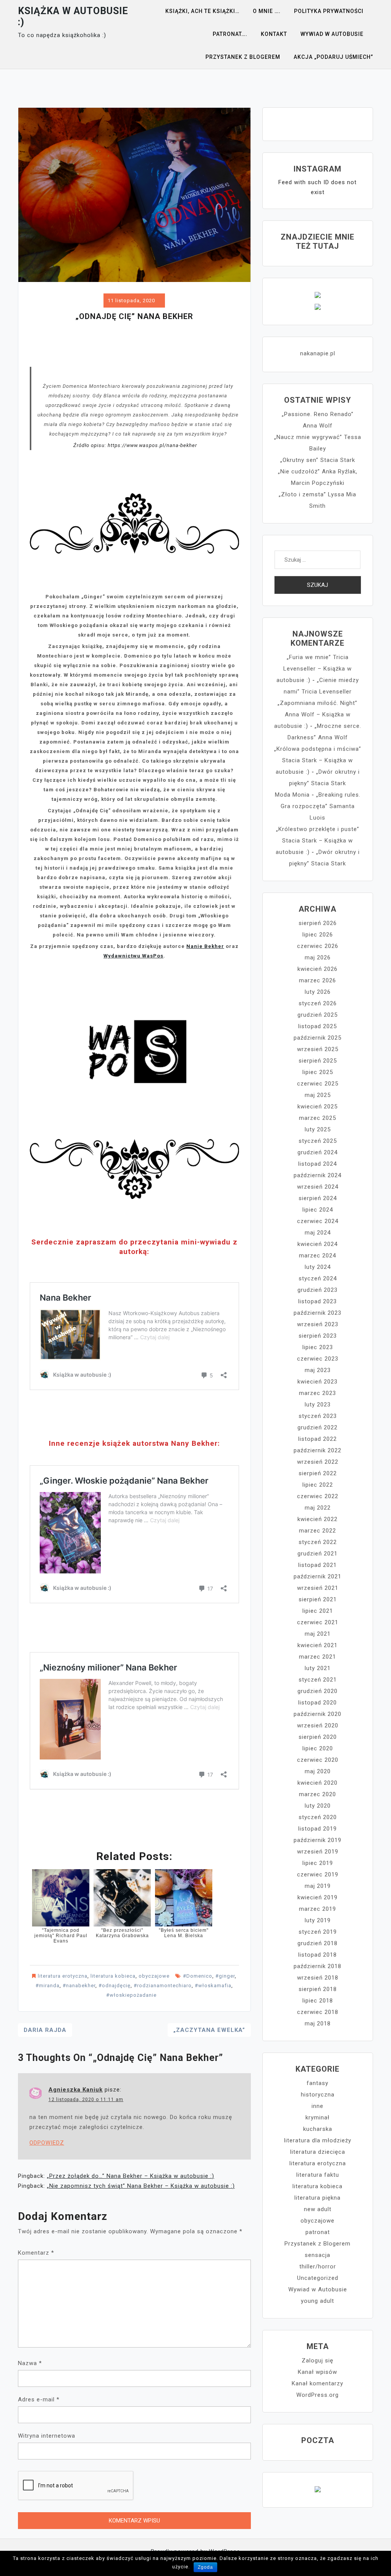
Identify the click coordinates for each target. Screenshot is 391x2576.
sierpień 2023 (318, 1336)
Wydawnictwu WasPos (133, 956)
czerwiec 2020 (318, 1760)
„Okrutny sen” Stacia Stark (318, 460)
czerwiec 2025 (318, 1084)
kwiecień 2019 (317, 1897)
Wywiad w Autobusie (318, 2289)
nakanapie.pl (318, 353)
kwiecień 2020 (317, 1783)
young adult (317, 2301)
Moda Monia (292, 795)
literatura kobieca (113, 1976)
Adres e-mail (39, 2399)
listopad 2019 (317, 1829)
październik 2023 (317, 1313)
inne (317, 2106)
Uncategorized (318, 2278)
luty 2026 (318, 992)
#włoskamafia (213, 1985)
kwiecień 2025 (317, 1107)
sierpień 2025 (318, 1061)
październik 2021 (317, 1576)
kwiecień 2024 (317, 1244)
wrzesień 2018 (318, 1978)
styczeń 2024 (318, 1278)
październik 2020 (317, 1714)
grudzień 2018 (317, 1943)
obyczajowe (154, 1976)
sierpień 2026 (318, 923)
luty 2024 (318, 1267)
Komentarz (36, 2253)
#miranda (48, 1985)
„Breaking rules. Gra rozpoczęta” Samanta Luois (321, 806)
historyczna (318, 2095)
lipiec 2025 (318, 1072)
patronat (318, 2232)
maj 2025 (318, 1095)
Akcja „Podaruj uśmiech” (333, 57)
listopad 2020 (317, 1703)
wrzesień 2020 (318, 1725)
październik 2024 (317, 1175)
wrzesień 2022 (318, 1462)
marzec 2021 (317, 1657)
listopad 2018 (317, 1955)
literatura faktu (318, 2175)
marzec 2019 (317, 1909)
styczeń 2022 (318, 1542)
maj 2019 (318, 1886)
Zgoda (205, 2567)
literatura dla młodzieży (318, 2140)
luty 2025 (318, 1129)
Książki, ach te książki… (202, 11)
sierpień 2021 (318, 1599)
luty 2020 (318, 1806)
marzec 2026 (317, 980)
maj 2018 (318, 2024)
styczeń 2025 (318, 1141)
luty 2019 (318, 1920)
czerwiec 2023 (318, 1359)
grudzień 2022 (317, 1427)
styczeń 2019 (318, 1932)
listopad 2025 (317, 1026)
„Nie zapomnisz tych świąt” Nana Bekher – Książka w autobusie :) (141, 2186)
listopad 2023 (317, 1301)
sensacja (317, 2255)
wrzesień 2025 (318, 1049)
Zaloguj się (317, 2361)
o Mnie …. (267, 11)
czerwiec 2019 (318, 1874)
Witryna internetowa (47, 2436)
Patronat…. (230, 34)
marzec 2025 (317, 1118)
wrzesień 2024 (318, 1187)
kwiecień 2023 (317, 1382)
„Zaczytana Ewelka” (209, 2030)
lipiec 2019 (318, 1863)
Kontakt (274, 34)
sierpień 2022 (318, 1473)
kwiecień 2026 (317, 969)
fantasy (317, 2083)
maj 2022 (318, 1508)
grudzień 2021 (317, 1554)
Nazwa (30, 2363)
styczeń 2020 (318, 1817)
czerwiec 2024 (318, 1221)
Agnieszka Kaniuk (76, 2090)
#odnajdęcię (115, 1985)
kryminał (317, 2118)
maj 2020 (318, 1771)
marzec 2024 (317, 1256)
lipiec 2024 (318, 1210)
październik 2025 (317, 1038)
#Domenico (198, 1976)
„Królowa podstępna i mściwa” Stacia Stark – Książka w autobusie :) (318, 760)
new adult (318, 2209)
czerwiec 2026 (318, 946)
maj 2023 (318, 1370)
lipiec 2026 (318, 935)
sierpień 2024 (318, 1198)
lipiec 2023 (318, 1347)
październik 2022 (317, 1450)
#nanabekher (79, 1985)
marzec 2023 (317, 1393)
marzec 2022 (317, 1531)
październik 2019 (317, 1840)
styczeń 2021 (318, 1680)
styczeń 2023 (318, 1416)
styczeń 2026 (318, 1003)
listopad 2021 (317, 1565)
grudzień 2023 (317, 1290)
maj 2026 (318, 957)
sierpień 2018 (318, 1989)
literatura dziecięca (318, 2152)
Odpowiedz (47, 2143)
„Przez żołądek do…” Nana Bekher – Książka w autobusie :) (131, 2176)
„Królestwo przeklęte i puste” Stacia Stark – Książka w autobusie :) (317, 841)
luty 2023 (318, 1405)
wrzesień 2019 (318, 1852)
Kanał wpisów (317, 2372)
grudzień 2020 (317, 1691)
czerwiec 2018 (318, 2012)
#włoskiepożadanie (131, 1995)
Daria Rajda (45, 2030)
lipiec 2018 (318, 2001)
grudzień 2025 (317, 1015)
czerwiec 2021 (318, 1622)
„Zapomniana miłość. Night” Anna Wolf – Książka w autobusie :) (316, 714)
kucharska (318, 2129)
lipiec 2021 (318, 1611)
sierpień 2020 (318, 1737)
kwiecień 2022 (317, 1519)
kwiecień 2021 (317, 1645)
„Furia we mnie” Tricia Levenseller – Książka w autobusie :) (314, 669)
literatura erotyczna (63, 1976)
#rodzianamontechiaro (163, 1985)
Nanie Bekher (205, 946)
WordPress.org (317, 2395)
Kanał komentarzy (317, 2383)
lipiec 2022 (318, 1485)
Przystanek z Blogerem (243, 57)
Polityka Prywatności (329, 11)
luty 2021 (318, 1668)
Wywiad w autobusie (332, 34)
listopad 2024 (317, 1164)
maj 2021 (318, 1634)
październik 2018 (317, 1966)
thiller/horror (318, 2267)
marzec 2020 (317, 1794)
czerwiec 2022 (318, 1496)
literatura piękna (317, 2198)
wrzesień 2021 (318, 1588)
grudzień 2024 (317, 1152)
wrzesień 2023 (318, 1324)
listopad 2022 (317, 1439)
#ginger (225, 1976)
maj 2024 (318, 1233)
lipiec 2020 (318, 1748)
